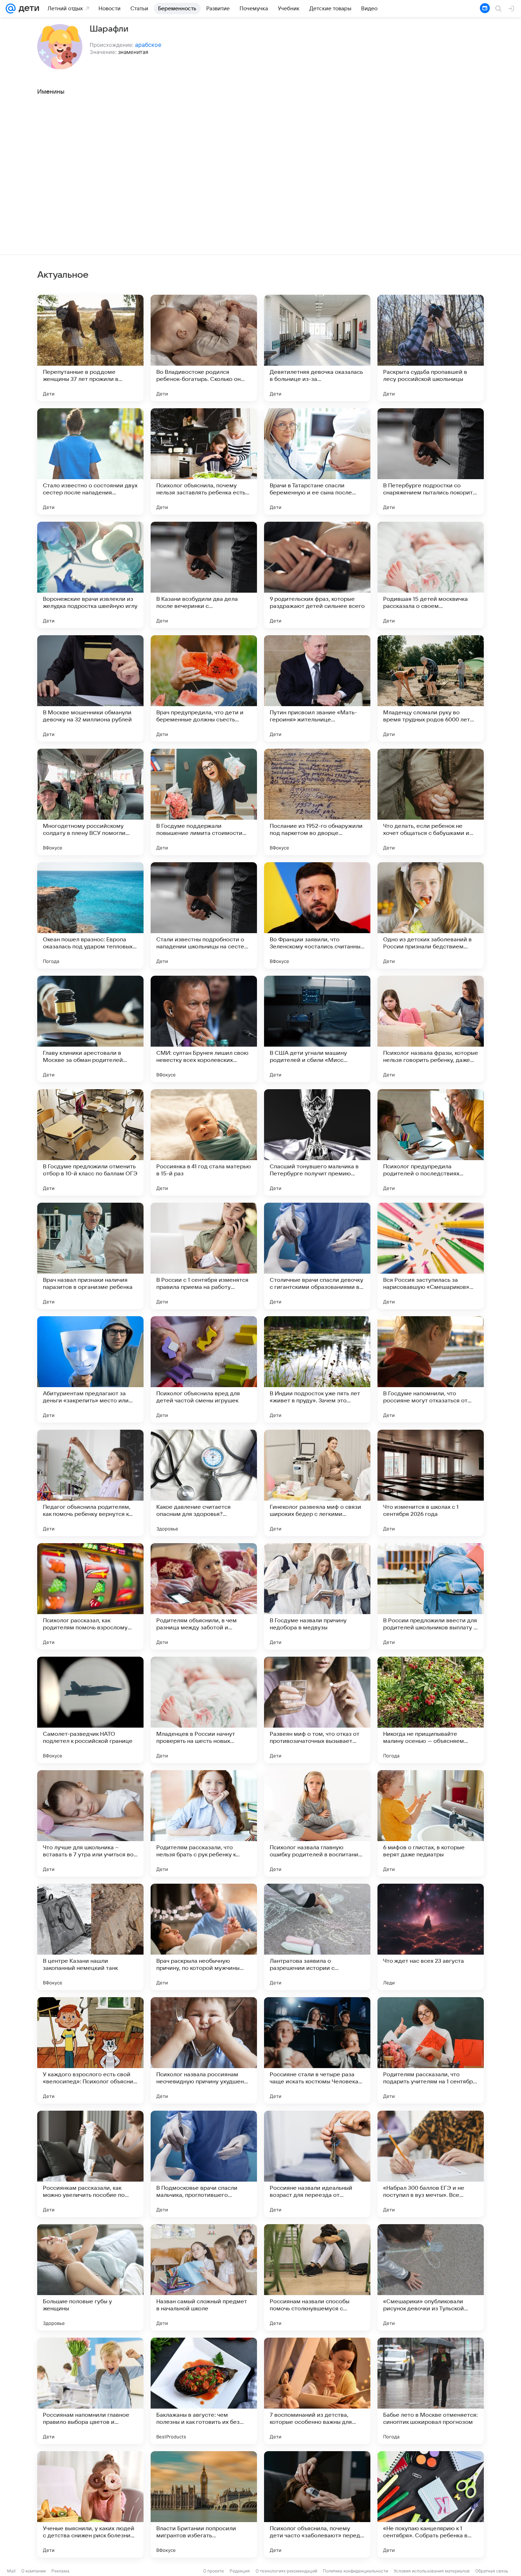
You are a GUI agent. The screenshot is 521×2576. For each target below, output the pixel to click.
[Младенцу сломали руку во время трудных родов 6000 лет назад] (431, 688)
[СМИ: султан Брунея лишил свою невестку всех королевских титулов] (204, 1029)
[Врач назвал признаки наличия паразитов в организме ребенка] (90, 1256)
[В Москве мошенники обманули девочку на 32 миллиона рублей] (90, 688)
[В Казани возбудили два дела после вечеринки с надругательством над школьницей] (204, 575)
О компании (33, 2571)
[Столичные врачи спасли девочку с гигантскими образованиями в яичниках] (317, 1256)
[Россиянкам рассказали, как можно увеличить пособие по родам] (90, 2164)
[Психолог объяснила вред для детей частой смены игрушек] (204, 1369)
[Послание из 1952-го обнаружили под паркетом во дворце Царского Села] (317, 802)
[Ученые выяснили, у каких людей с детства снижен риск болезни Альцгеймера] (90, 2504)
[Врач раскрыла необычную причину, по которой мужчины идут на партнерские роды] (204, 1937)
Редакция (240, 2571)
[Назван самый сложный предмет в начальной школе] (204, 2277)
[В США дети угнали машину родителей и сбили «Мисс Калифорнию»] (317, 1029)
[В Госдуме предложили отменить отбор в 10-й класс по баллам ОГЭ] (90, 1142)
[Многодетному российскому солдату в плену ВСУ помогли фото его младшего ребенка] (90, 802)
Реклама (60, 2571)
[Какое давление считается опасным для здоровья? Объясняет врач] (204, 1483)
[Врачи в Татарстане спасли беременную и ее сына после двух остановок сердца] (317, 461)
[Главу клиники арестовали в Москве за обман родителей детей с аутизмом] (90, 1029)
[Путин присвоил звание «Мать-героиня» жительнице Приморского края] (317, 688)
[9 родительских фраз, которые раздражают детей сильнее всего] (317, 575)
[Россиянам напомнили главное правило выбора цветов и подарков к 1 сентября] (90, 2391)
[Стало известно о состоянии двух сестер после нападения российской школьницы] (90, 461)
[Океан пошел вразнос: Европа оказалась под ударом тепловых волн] (90, 915)
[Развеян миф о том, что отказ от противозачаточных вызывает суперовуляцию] (317, 1710)
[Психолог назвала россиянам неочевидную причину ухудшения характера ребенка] (204, 2050)
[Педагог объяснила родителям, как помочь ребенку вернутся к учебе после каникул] (90, 1483)
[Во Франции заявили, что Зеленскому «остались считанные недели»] (317, 915)
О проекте (214, 2571)
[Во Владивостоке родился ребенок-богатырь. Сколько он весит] (204, 348)
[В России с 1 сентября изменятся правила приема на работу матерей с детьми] (204, 1256)
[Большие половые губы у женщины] (90, 2277)
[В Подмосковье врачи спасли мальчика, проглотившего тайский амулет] (204, 2164)
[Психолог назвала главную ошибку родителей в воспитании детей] (317, 1823)
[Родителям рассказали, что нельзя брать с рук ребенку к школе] (204, 1823)
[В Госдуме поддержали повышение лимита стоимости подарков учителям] (204, 802)
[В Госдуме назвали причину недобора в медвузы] (317, 1596)
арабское (148, 45)
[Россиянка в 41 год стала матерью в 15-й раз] (204, 1142)
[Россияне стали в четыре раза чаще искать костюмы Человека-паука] (317, 2050)
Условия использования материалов (432, 2571)
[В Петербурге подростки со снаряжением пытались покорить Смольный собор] (431, 461)
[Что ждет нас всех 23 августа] (431, 1937)
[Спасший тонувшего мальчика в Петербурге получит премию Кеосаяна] (317, 1142)
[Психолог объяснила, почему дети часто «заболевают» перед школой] (317, 2504)
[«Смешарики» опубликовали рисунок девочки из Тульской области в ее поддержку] (431, 2277)
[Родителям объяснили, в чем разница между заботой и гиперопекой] (204, 1596)
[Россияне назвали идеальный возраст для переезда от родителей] (317, 2164)
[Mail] (11, 9)
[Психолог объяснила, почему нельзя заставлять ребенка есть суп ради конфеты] (204, 461)
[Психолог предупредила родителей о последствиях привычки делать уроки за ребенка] (431, 1142)
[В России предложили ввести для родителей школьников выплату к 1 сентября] (431, 1596)
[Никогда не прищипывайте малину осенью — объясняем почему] (431, 1710)
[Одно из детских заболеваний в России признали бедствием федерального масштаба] (431, 915)
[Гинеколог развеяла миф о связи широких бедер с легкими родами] (317, 1483)
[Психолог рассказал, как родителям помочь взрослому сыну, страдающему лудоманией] (90, 1596)
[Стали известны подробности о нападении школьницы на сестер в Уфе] (204, 915)
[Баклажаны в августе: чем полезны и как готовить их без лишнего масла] (204, 2391)
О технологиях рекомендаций (286, 2571)
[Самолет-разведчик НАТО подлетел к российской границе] (90, 1710)
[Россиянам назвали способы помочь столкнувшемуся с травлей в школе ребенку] (317, 2277)
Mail (11, 2571)
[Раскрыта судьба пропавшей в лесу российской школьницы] (431, 348)
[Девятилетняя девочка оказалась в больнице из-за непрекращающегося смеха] (317, 348)
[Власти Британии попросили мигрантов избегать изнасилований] (204, 2504)
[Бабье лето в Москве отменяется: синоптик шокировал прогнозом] (431, 2391)
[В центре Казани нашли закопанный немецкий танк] (90, 1937)
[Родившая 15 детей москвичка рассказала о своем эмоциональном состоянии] (431, 575)
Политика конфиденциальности (355, 2571)
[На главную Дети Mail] (27, 9)
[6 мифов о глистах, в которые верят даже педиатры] (431, 1823)
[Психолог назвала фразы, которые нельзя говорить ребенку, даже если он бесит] (431, 1029)
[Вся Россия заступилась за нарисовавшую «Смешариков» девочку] (431, 1256)
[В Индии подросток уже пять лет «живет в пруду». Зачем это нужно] (317, 1369)
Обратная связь (492, 2571)
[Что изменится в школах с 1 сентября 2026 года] (431, 1483)
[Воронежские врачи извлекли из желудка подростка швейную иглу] (90, 575)
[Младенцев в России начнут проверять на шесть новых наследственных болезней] (204, 1710)
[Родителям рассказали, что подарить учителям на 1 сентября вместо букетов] (431, 2050)
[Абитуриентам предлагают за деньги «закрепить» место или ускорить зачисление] (90, 1369)
